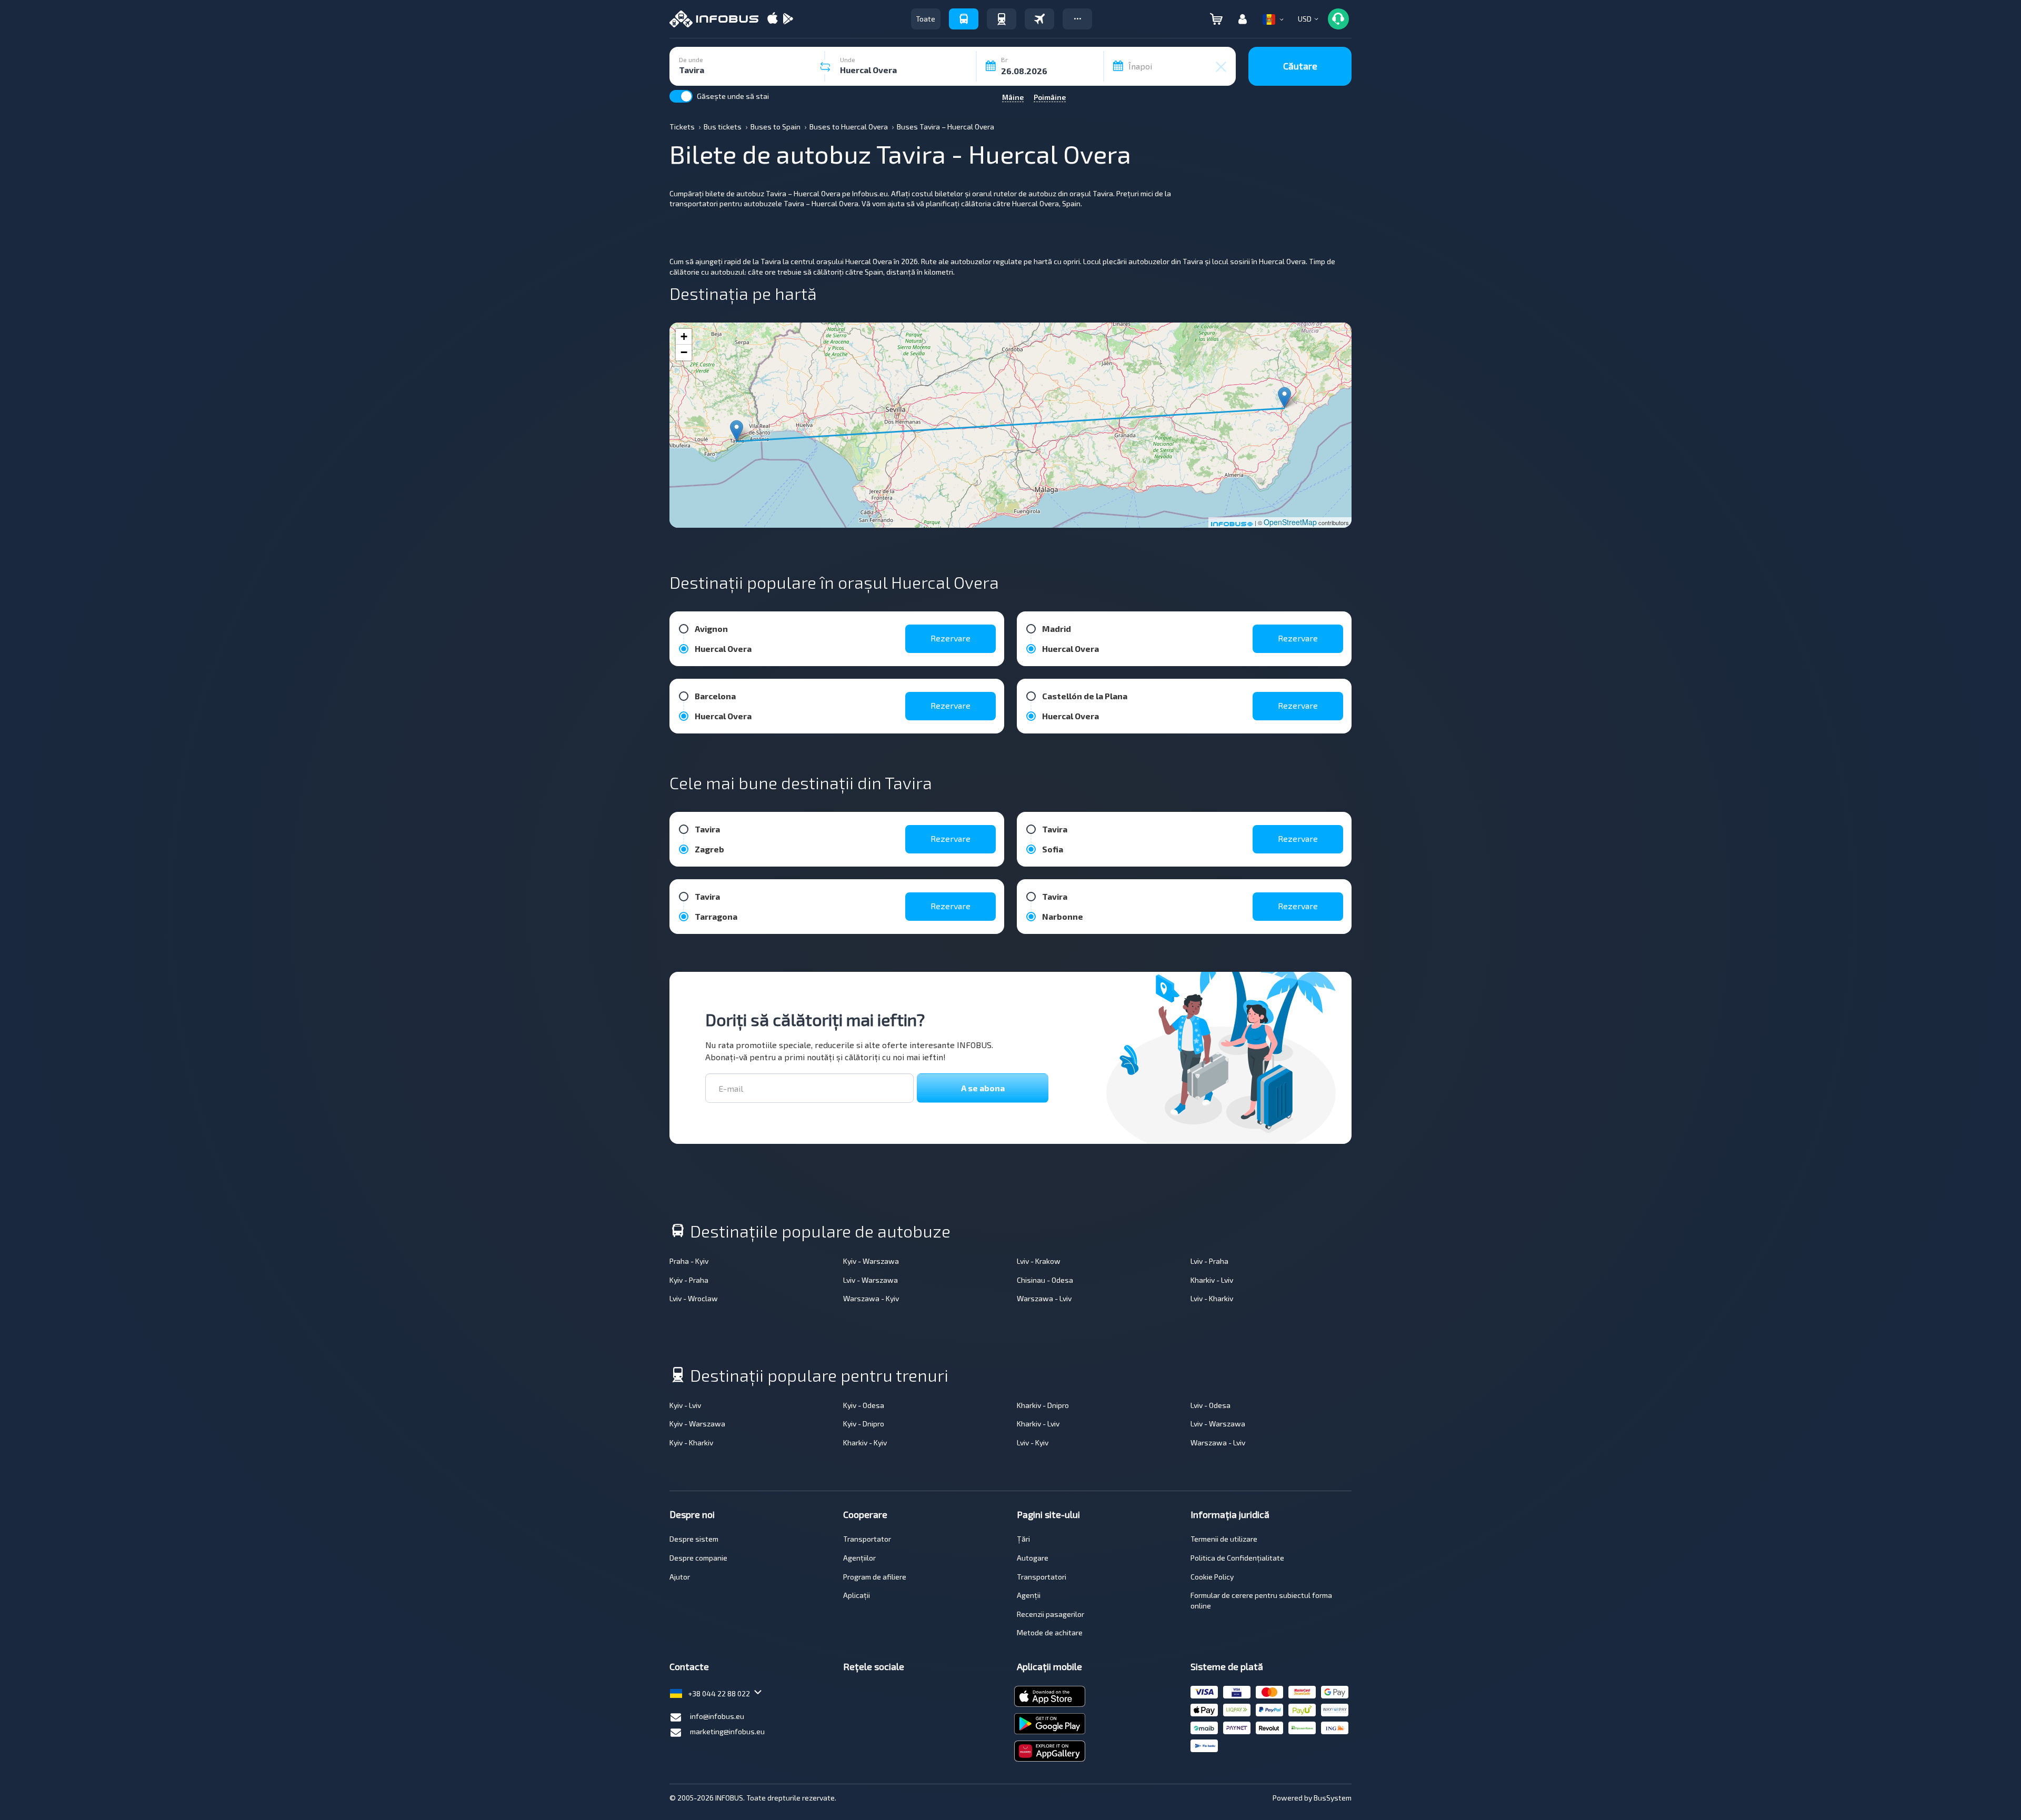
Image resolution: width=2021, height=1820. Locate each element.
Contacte (689, 1666)
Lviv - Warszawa (871, 1280)
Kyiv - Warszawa (871, 1261)
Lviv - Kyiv (1033, 1442)
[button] (1077, 19)
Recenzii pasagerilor (1050, 1614)
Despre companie (698, 1558)
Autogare (1033, 1558)
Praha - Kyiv (689, 1261)
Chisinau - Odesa (1045, 1280)
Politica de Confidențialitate (1237, 1558)
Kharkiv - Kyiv (865, 1442)
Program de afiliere (875, 1577)
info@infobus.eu (717, 1716)
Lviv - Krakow (1039, 1261)
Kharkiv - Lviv (1212, 1280)
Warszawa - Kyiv (871, 1298)
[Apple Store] (773, 19)
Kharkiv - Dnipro (1043, 1405)
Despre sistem (694, 1539)
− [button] (684, 352)
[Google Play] (788, 19)
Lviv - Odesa (1210, 1405)
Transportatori (1042, 1577)
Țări (1023, 1539)
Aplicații (857, 1595)
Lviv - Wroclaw (694, 1298)
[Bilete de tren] (1002, 19)
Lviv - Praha (1209, 1261)
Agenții (1029, 1595)
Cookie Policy (1212, 1577)
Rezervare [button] (951, 638)
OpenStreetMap (1290, 522)
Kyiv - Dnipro (864, 1424)
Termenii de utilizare (1224, 1539)
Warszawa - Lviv (1044, 1298)
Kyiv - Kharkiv (691, 1442)
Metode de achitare (1050, 1632)
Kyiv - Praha (689, 1280)
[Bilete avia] (1039, 19)
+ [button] (684, 336)
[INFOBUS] (714, 19)
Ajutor (680, 1577)
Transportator (867, 1539)
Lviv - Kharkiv (1212, 1298)
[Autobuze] (964, 19)
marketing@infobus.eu (727, 1731)
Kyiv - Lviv (685, 1405)
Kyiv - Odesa (864, 1405)
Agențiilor (859, 1558)
